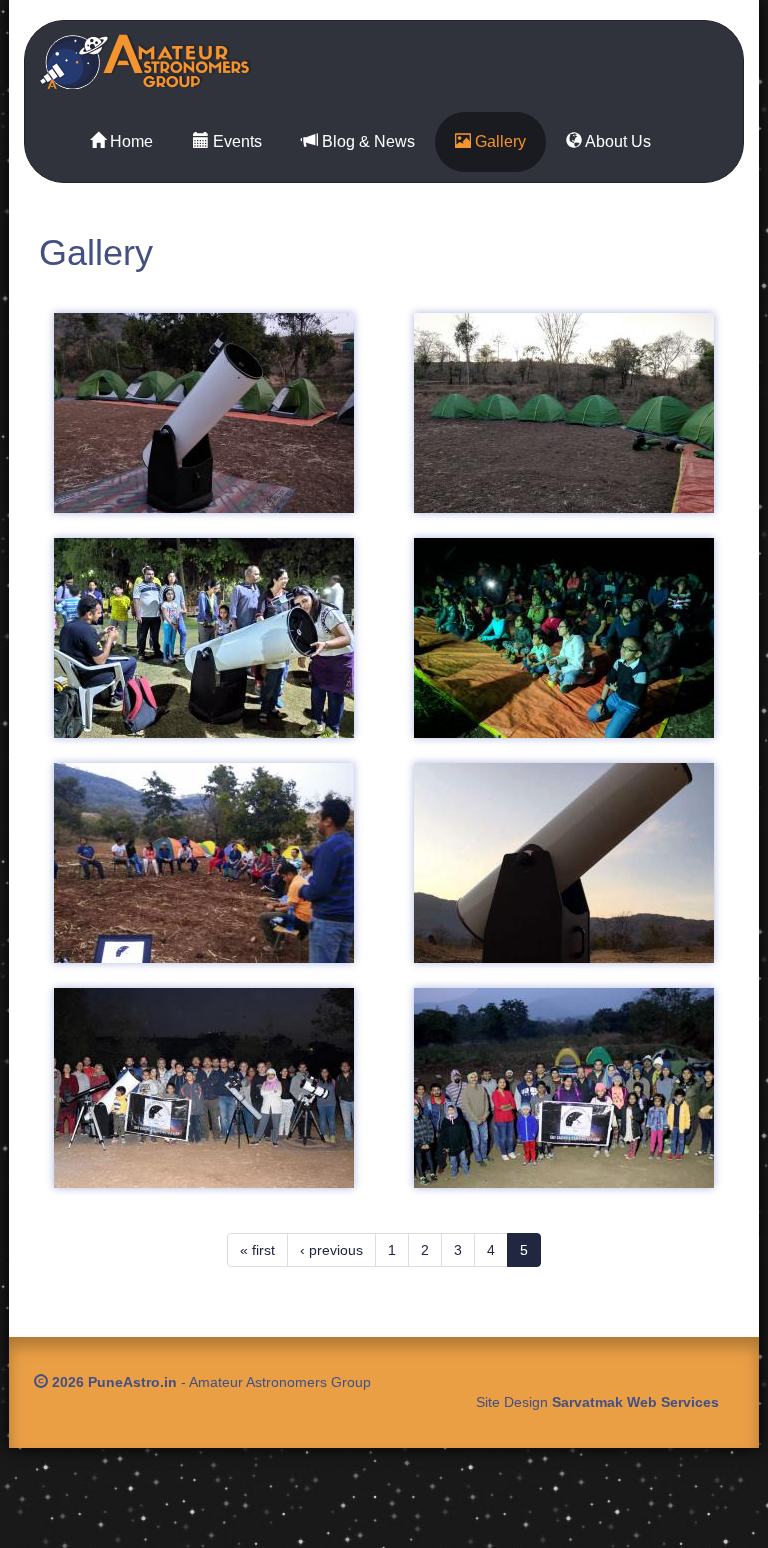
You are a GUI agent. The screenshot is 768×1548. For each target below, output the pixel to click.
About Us (616, 141)
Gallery (498, 141)
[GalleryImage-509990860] (564, 638)
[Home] (153, 61)
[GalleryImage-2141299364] (564, 863)
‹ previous (331, 1250)
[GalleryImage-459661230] (564, 1088)
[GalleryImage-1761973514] (204, 638)
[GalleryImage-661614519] (204, 1088)
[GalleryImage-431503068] (564, 413)
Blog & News (366, 141)
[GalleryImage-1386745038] (204, 413)
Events (235, 141)
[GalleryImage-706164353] (204, 863)
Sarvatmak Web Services (635, 1402)
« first (257, 1250)
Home (129, 141)
